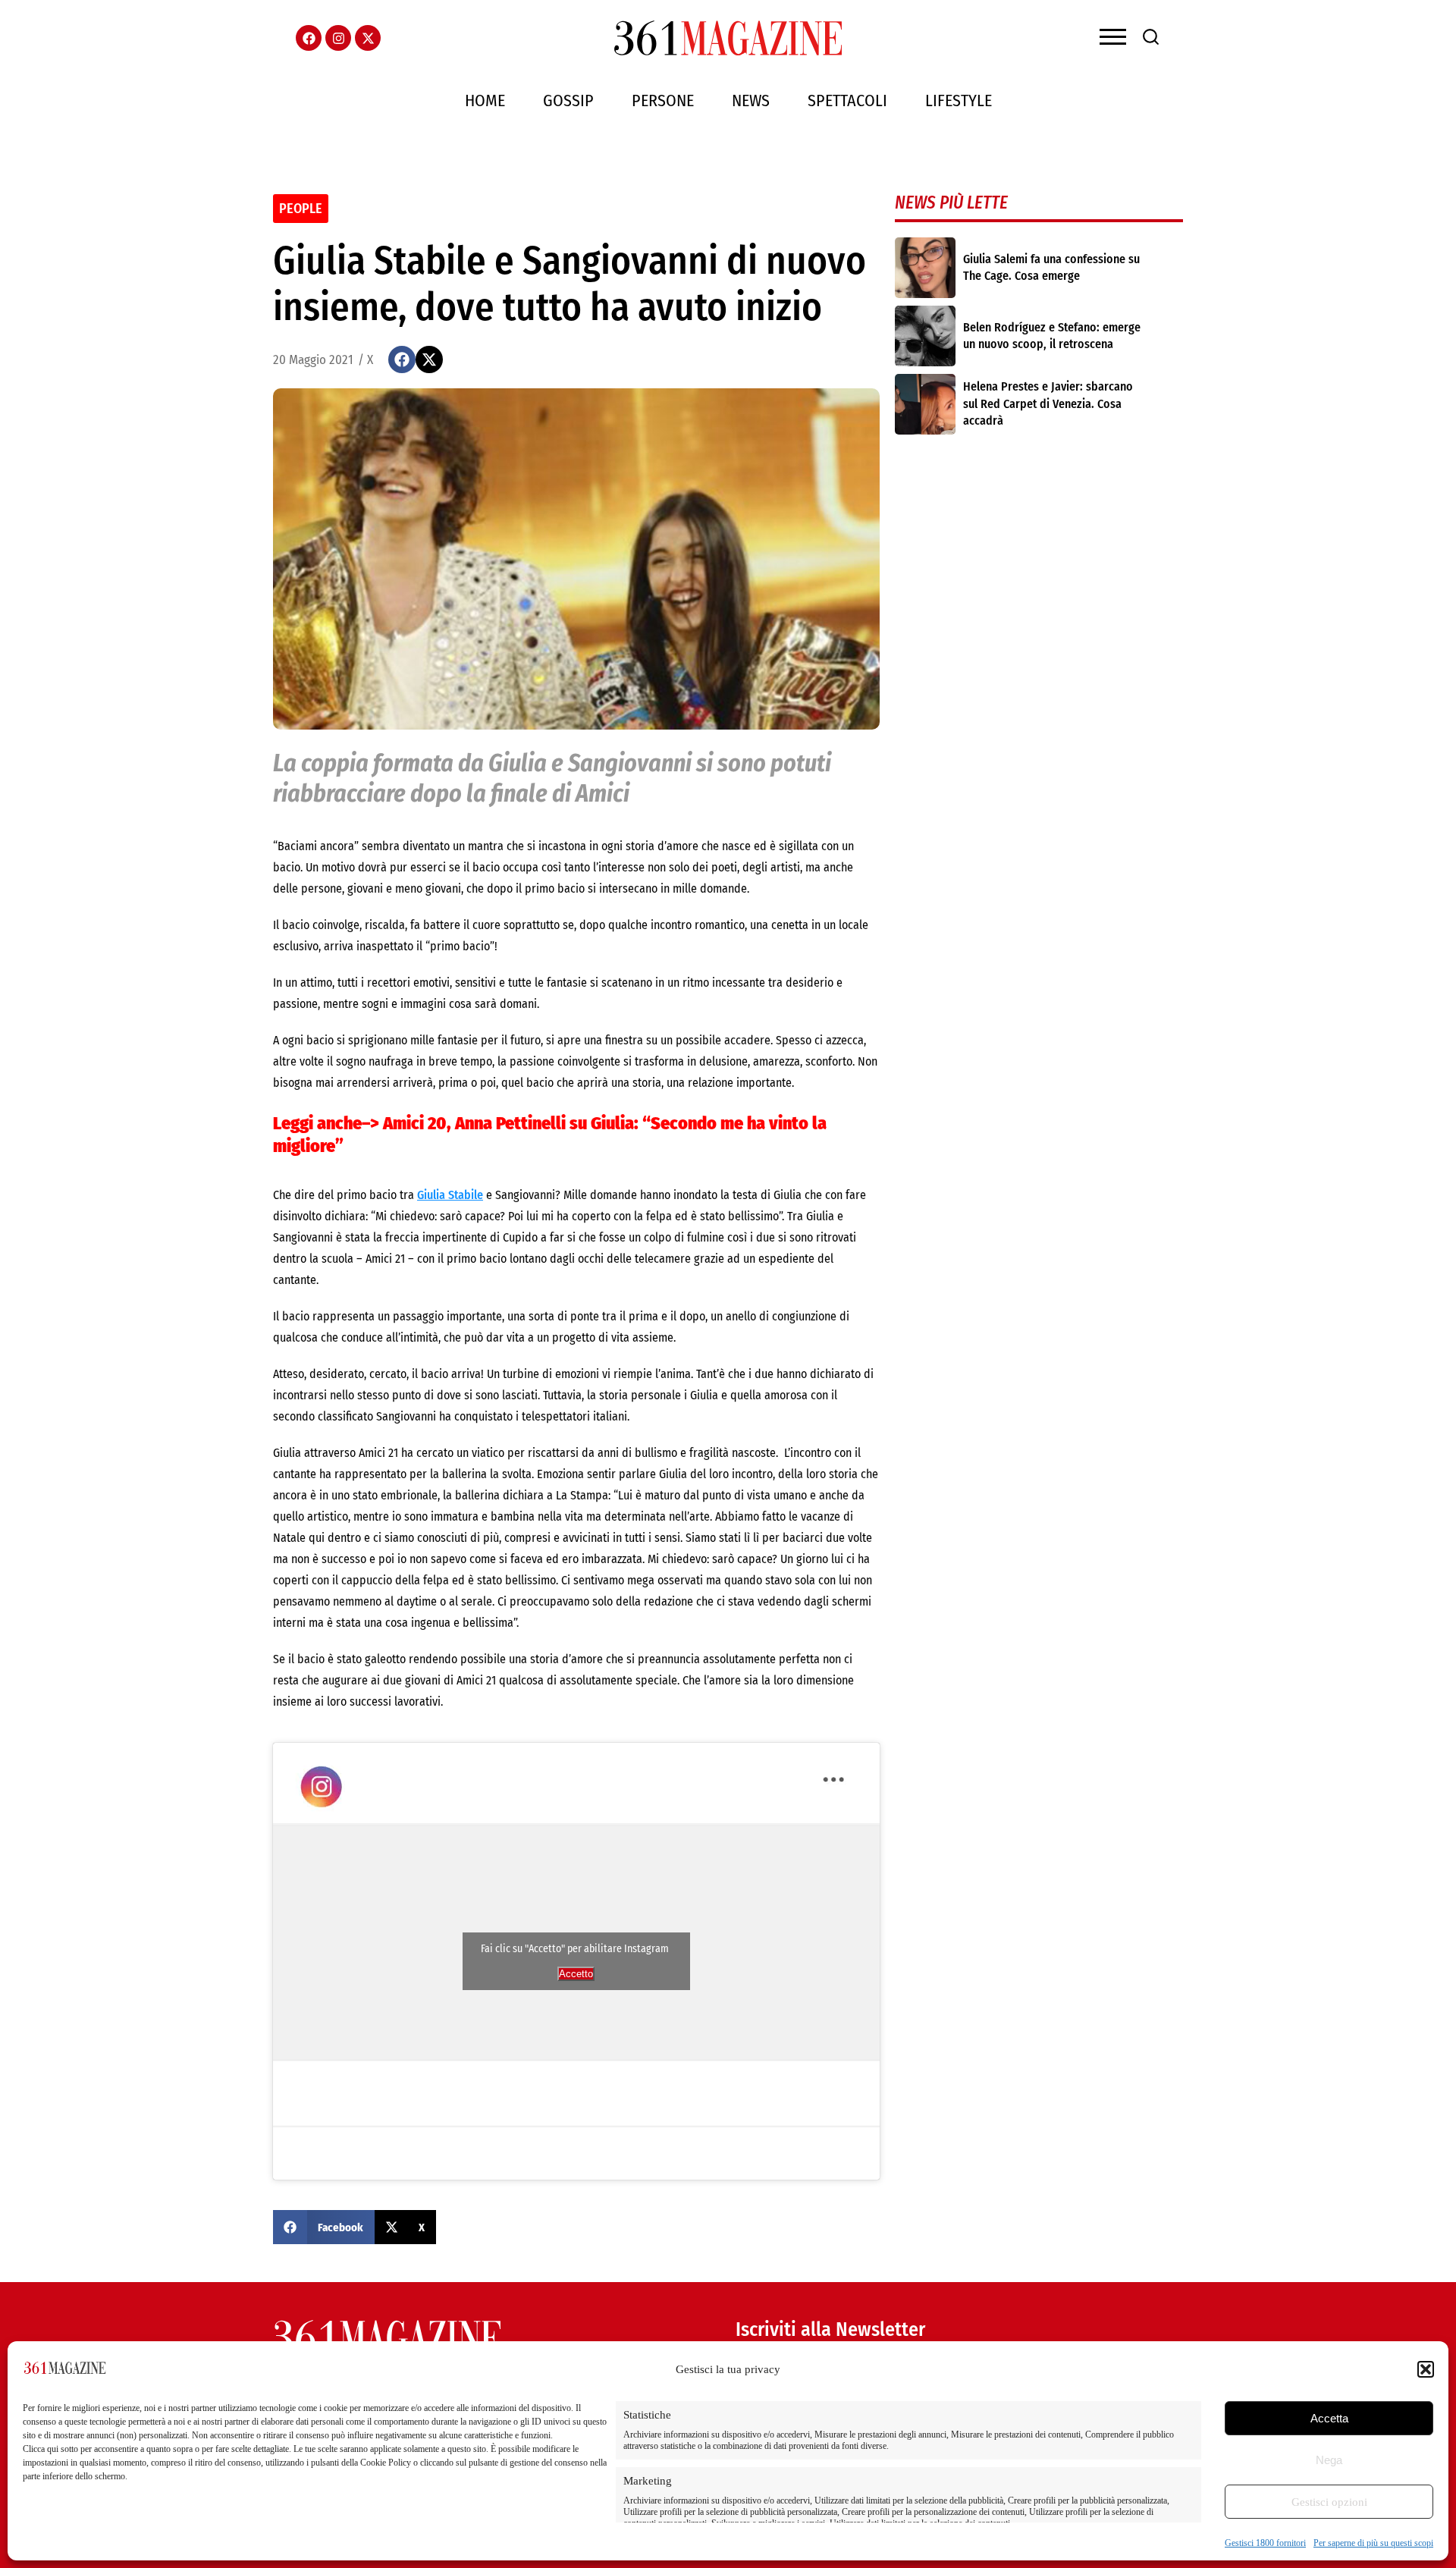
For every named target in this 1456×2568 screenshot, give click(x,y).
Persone (663, 100)
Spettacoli (847, 100)
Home (485, 100)
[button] (1426, 2369)
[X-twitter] (368, 38)
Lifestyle (959, 100)
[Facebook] (309, 38)
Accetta (1329, 2418)
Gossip (568, 100)
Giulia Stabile (450, 1195)
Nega (1329, 2460)
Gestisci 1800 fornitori (1265, 2543)
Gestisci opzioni (1329, 2502)
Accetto (576, 1974)
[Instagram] (338, 38)
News (751, 100)
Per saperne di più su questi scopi (1373, 2543)
